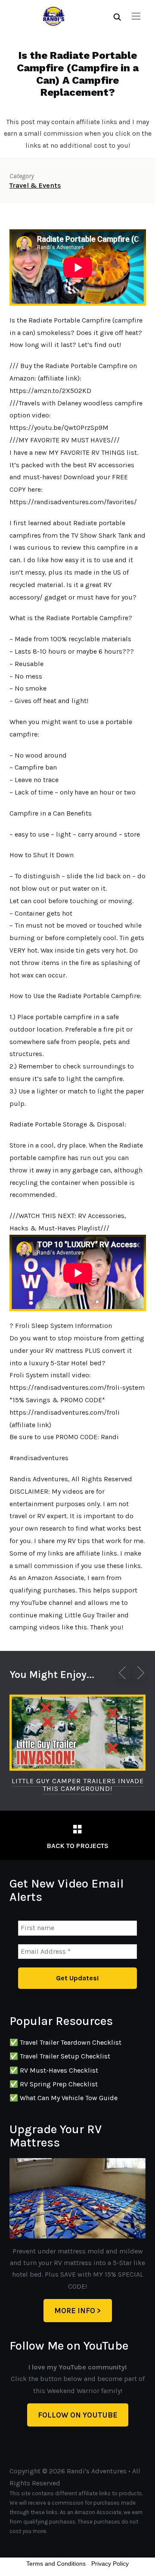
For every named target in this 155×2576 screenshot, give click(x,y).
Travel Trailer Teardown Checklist (71, 2042)
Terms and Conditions (56, 2564)
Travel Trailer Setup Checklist (65, 2056)
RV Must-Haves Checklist (59, 2070)
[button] (136, 16)
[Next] (139, 1673)
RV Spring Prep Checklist (59, 2084)
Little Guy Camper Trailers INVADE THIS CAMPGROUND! (78, 1785)
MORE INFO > (78, 2311)
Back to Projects (77, 1846)
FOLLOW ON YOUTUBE (78, 2415)
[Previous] (124, 1673)
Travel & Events (35, 185)
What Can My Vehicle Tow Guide (69, 2098)
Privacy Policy (110, 2564)
